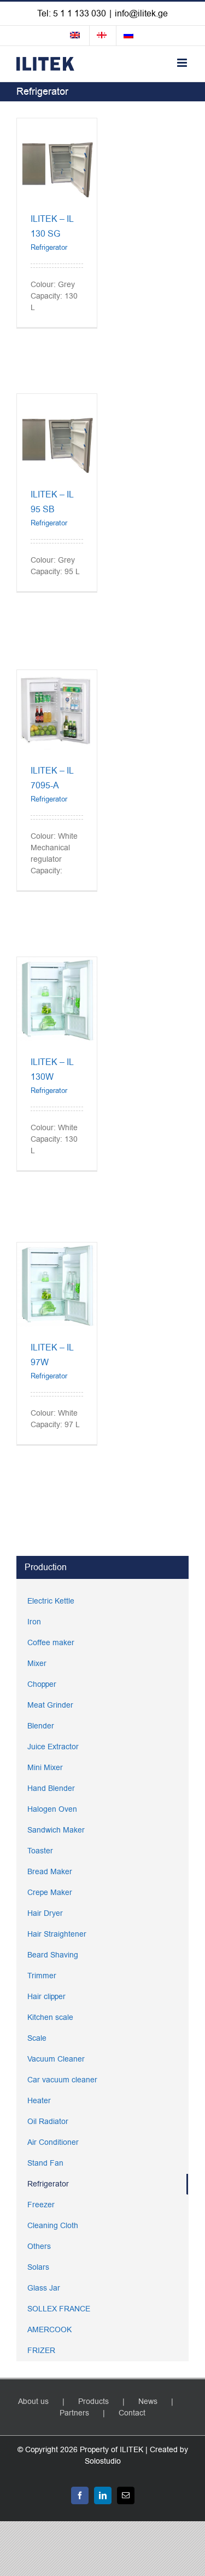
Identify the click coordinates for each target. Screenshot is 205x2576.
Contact (132, 2413)
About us (33, 2402)
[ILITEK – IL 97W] (57, 1248)
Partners (74, 2413)
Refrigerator (49, 247)
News (148, 2402)
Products (93, 2402)
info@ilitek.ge (141, 14)
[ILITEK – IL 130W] (57, 963)
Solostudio (103, 2461)
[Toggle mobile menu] (183, 63)
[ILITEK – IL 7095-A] (57, 676)
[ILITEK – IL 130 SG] (57, 124)
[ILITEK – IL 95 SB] (57, 400)
